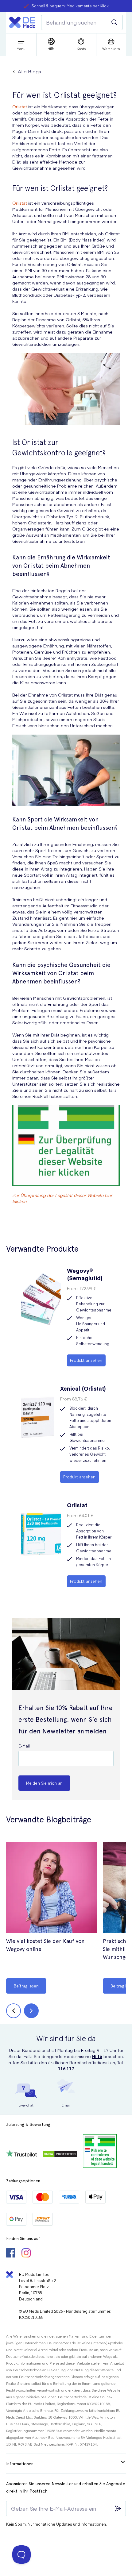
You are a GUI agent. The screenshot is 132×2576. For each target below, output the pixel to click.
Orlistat (20, 106)
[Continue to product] (51, 1888)
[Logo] (22, 22)
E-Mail (24, 1746)
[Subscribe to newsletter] (118, 2508)
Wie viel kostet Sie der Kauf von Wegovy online (45, 1945)
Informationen (20, 2464)
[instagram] (26, 2254)
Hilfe (97, 2056)
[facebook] (11, 2254)
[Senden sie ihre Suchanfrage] (115, 22)
